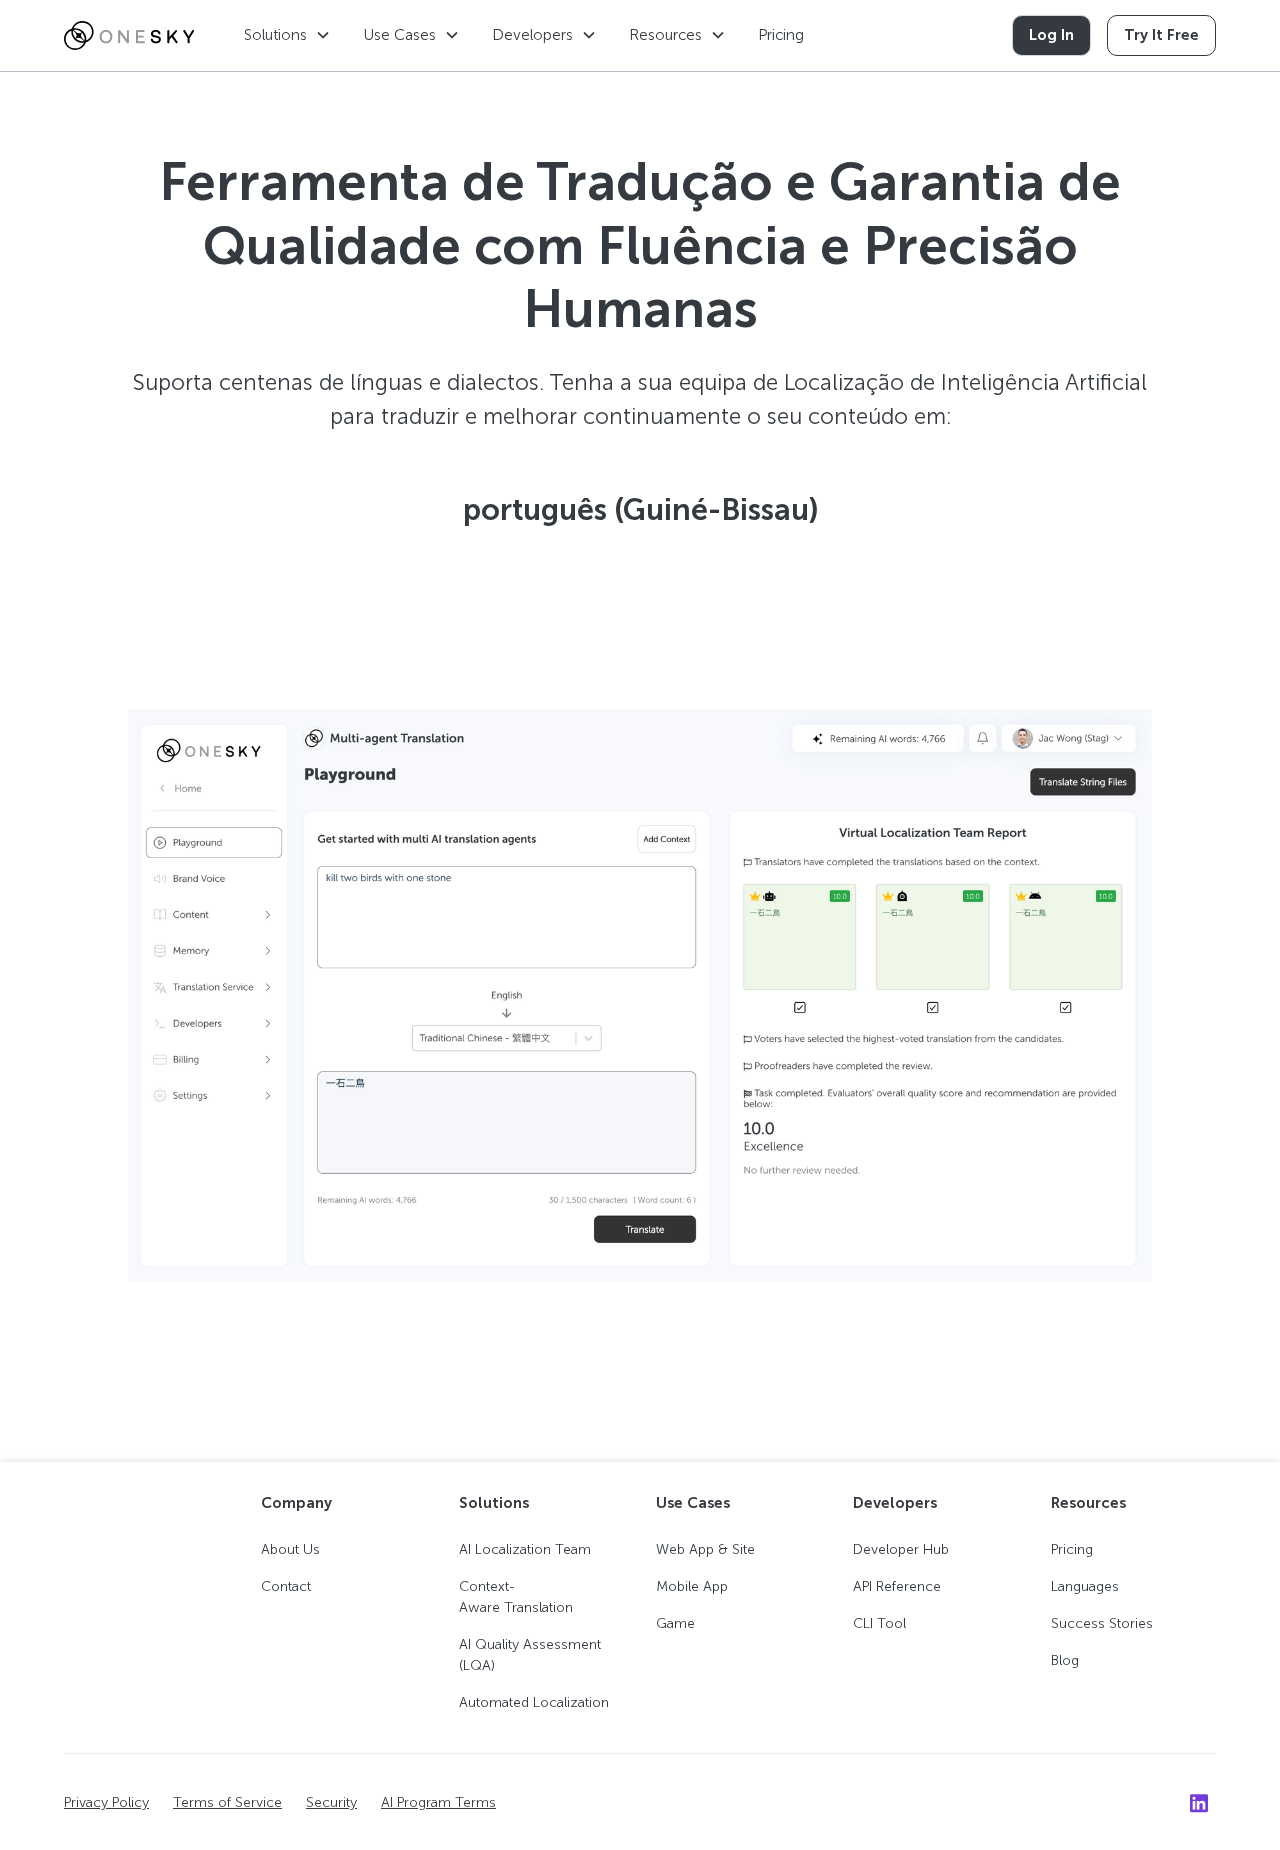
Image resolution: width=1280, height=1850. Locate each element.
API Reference (897, 1586)
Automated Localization (534, 1702)
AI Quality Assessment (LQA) (530, 1655)
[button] (287, 35)
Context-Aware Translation (516, 1597)
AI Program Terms (438, 1802)
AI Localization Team (525, 1549)
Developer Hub (901, 1549)
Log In (1051, 35)
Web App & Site (705, 1549)
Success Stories (1102, 1623)
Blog (1065, 1660)
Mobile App (692, 1586)
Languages (1085, 1586)
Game (675, 1623)
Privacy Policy (106, 1802)
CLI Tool (879, 1623)
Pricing (781, 35)
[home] (129, 36)
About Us (290, 1549)
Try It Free (1161, 35)
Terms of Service (227, 1802)
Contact (286, 1586)
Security (331, 1802)
